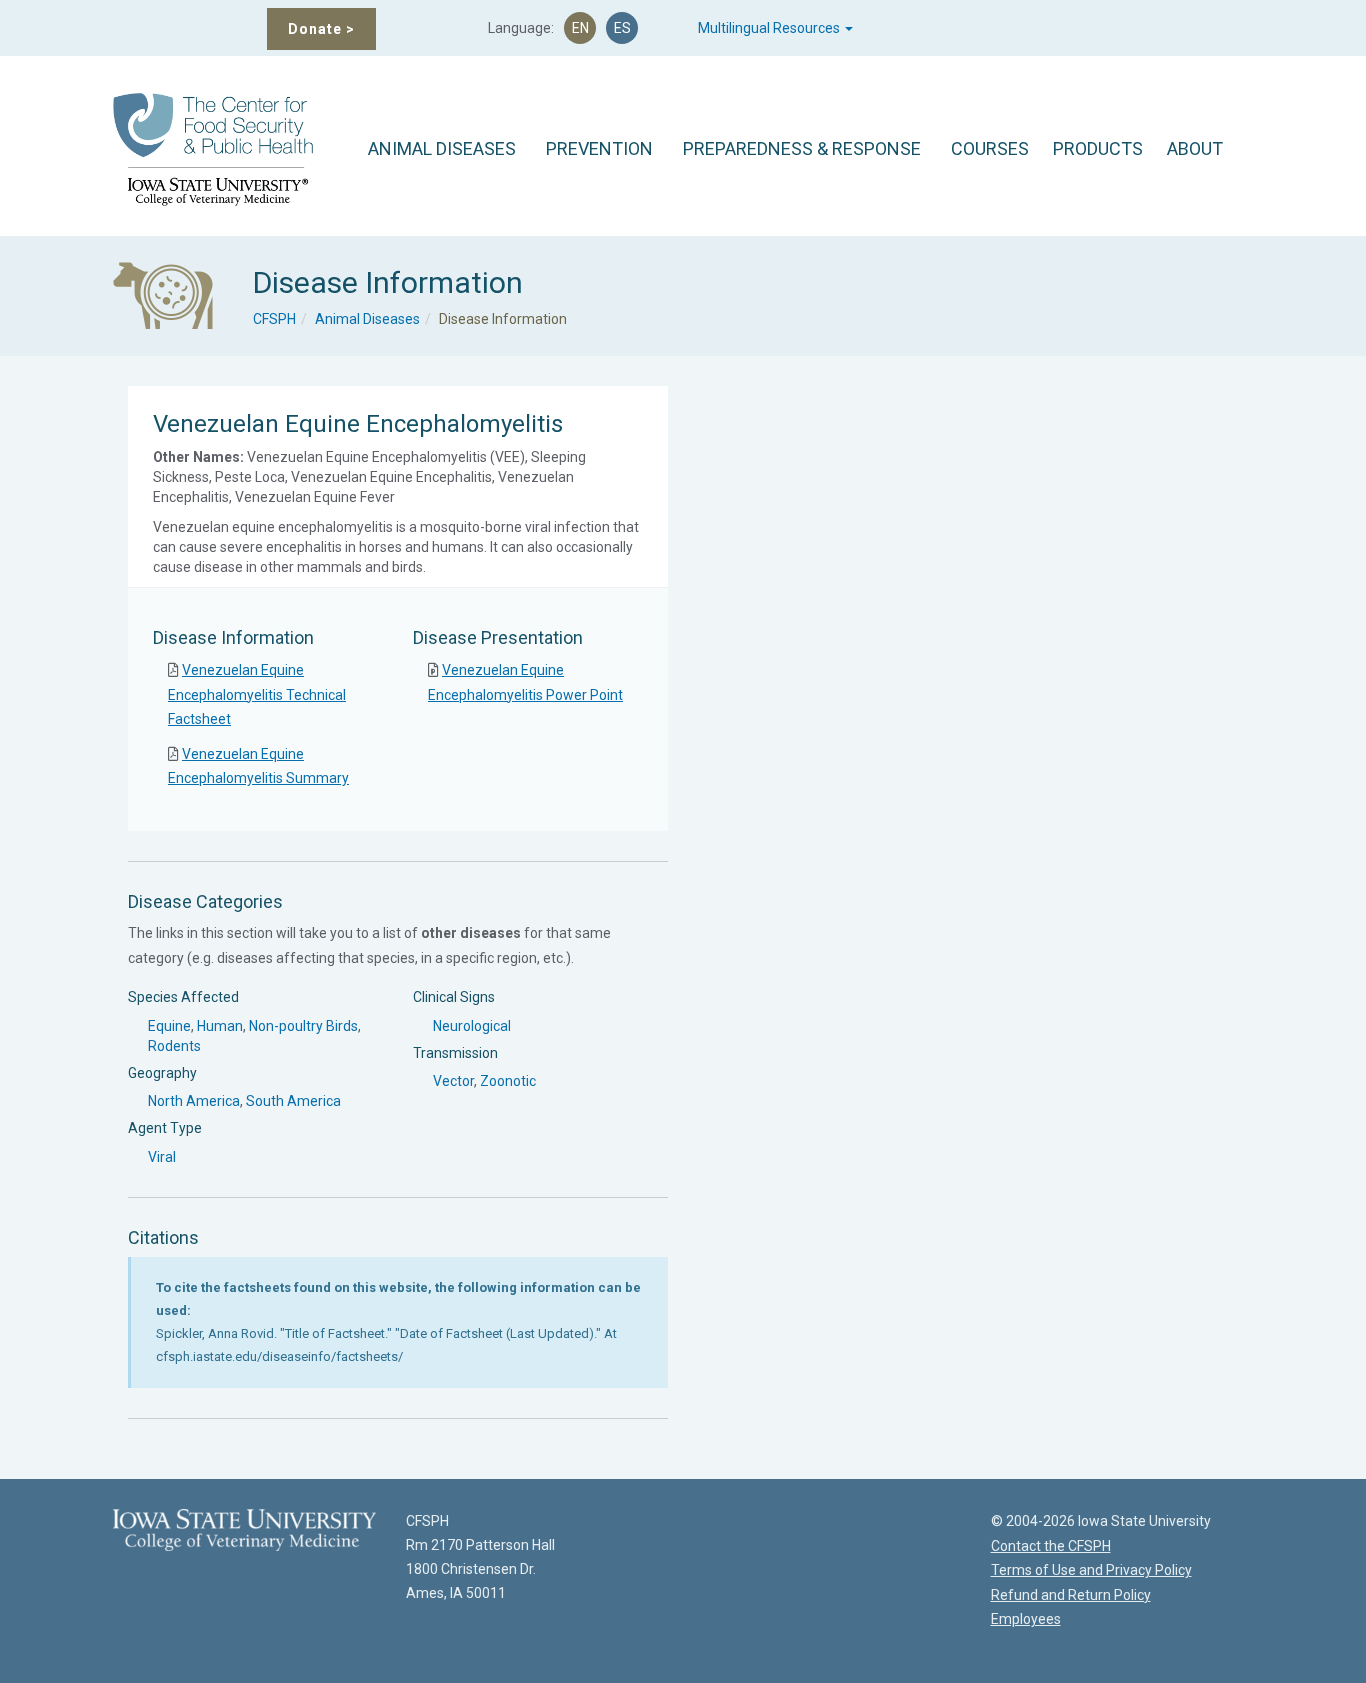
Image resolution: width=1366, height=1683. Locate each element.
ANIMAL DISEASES (442, 148)
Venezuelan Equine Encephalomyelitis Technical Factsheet (257, 694)
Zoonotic (508, 1081)
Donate (321, 29)
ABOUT (1195, 148)
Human (220, 1026)
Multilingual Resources (770, 28)
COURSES (990, 148)
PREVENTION (599, 148)
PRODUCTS (1098, 148)
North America (194, 1101)
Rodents (174, 1046)
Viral (162, 1157)
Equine (169, 1026)
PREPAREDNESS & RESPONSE (802, 148)
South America (293, 1101)
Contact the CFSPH (1051, 1546)
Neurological (472, 1026)
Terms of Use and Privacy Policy (1091, 1570)
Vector (453, 1081)
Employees (1026, 1619)
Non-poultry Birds (303, 1026)
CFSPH (274, 319)
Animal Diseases (367, 319)
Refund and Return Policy (1071, 1595)
